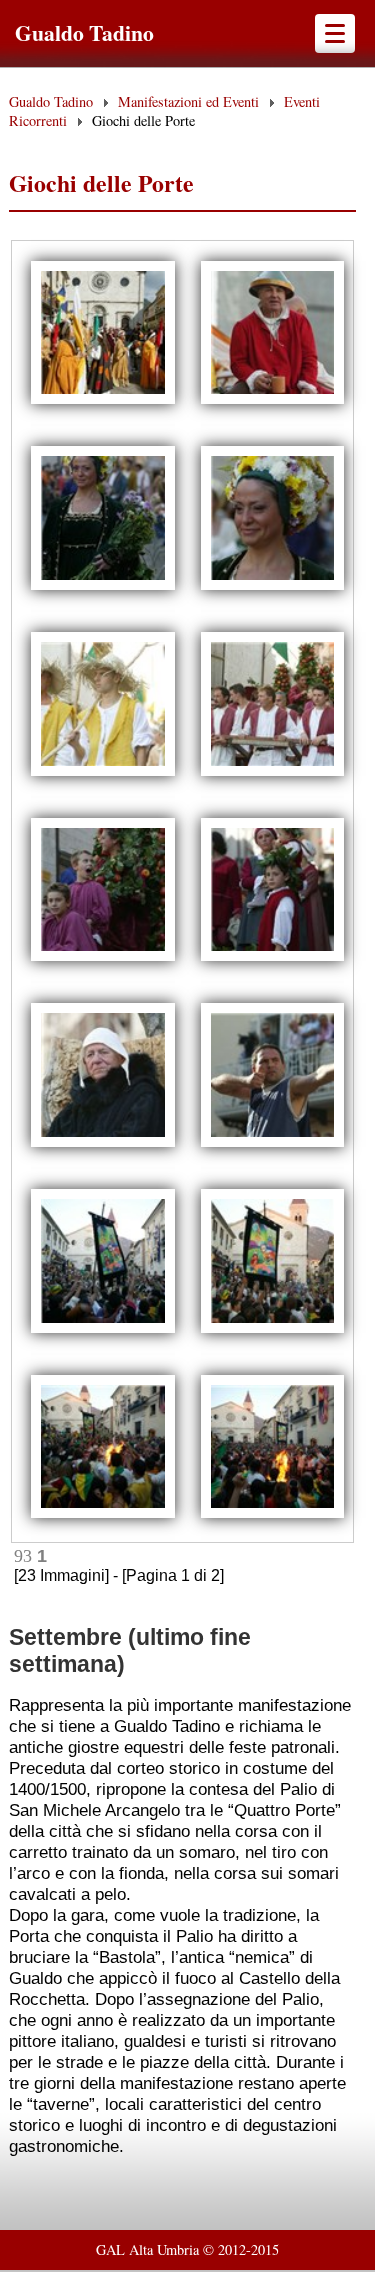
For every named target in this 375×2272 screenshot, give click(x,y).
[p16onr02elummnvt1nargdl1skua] (273, 958)
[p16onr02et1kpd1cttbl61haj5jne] (273, 1330)
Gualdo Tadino (84, 32)
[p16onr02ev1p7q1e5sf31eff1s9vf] (103, 1515)
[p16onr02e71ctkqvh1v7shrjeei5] (103, 587)
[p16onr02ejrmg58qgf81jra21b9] (103, 958)
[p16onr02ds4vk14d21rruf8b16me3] (103, 401)
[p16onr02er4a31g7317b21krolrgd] (103, 1330)
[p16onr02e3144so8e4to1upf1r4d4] (273, 401)
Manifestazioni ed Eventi (188, 101)
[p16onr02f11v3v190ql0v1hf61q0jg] (273, 1515)
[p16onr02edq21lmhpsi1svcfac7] (103, 773)
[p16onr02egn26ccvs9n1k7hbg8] (273, 773)
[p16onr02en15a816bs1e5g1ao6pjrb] (103, 1144)
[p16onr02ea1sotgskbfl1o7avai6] (273, 587)
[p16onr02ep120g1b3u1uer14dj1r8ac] (273, 1144)
